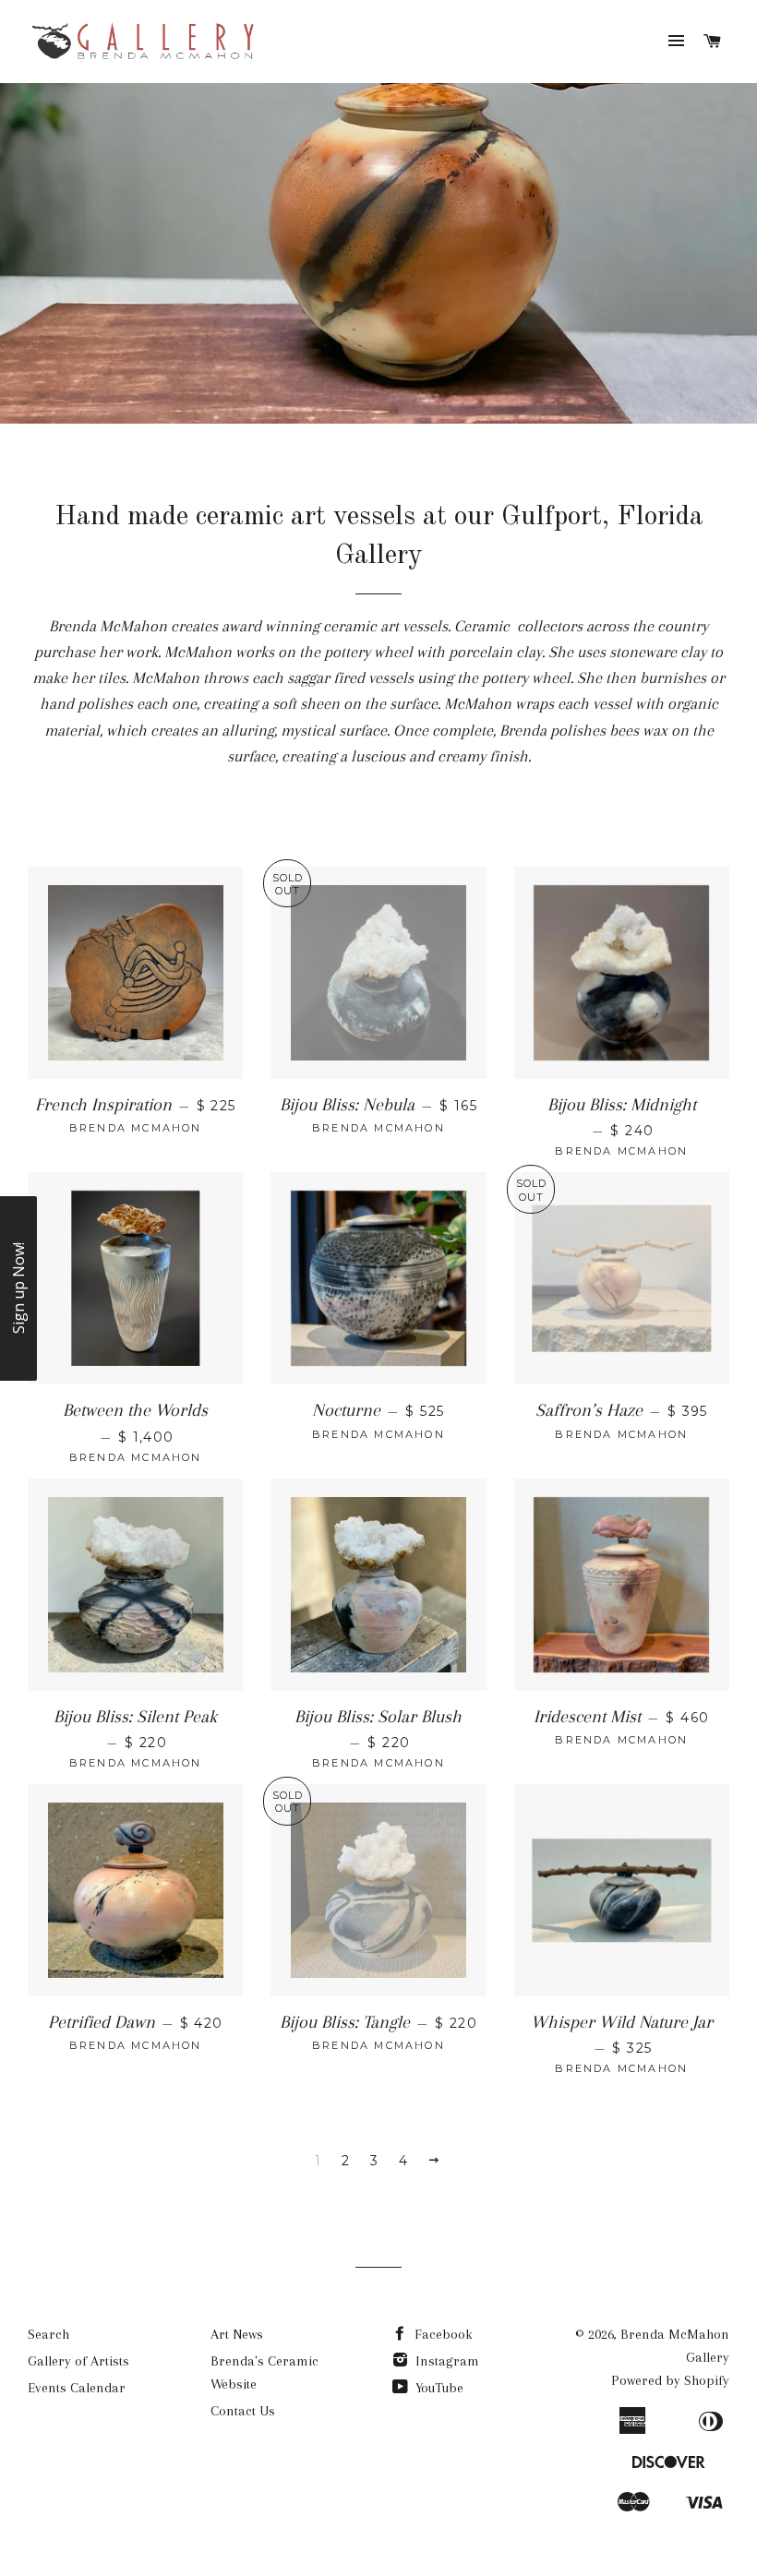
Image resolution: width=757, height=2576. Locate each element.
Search (48, 2334)
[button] (18, 1288)
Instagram (445, 2361)
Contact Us (243, 2411)
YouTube (438, 2388)
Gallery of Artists (78, 2361)
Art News (237, 2334)
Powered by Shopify (670, 2380)
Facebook (442, 2334)
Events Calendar (77, 2388)
